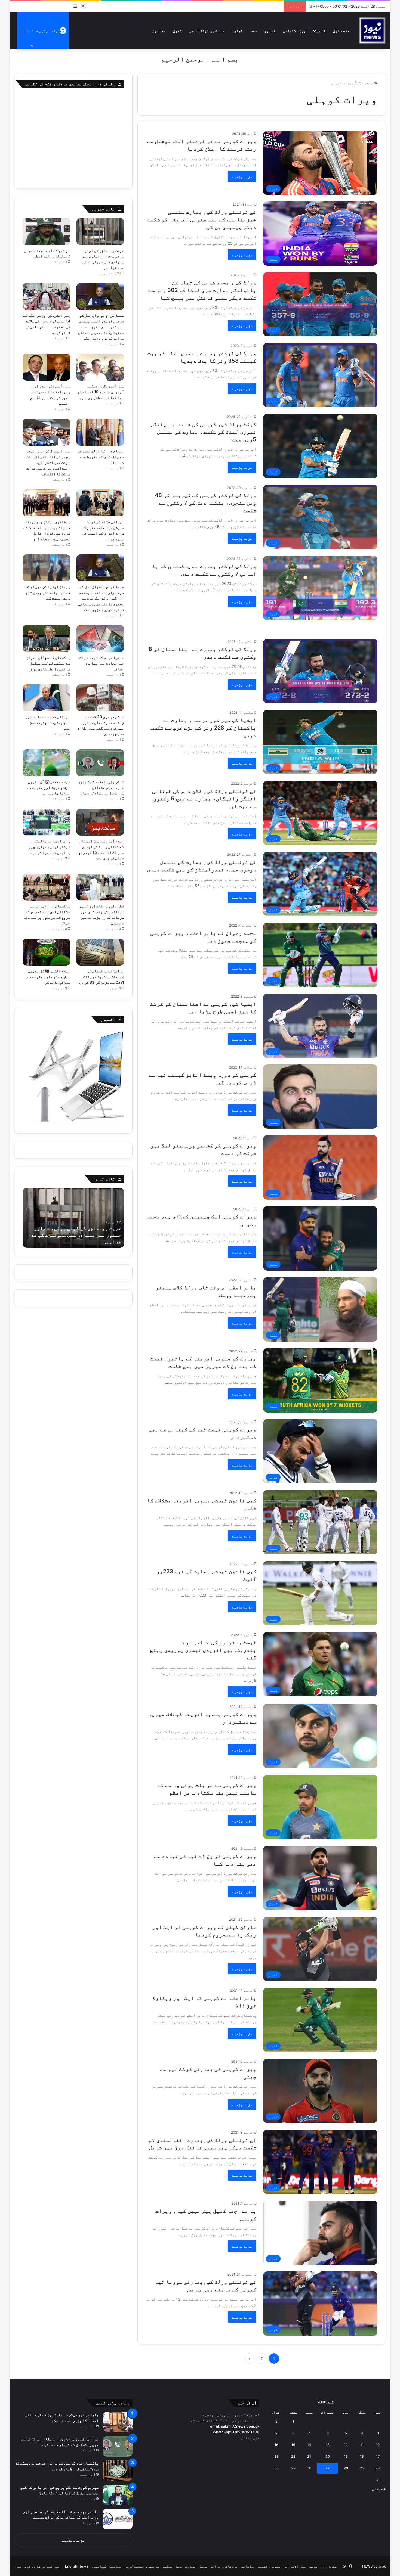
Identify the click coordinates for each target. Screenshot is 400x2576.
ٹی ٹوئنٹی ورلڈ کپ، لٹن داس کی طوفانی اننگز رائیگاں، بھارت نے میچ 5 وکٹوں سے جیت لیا (204, 799)
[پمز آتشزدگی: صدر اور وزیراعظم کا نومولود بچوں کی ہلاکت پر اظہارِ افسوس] (47, 367)
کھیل (177, 31)
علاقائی (248, 2566)
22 (293, 2456)
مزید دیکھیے (73, 2540)
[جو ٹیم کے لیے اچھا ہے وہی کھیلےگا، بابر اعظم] (47, 232)
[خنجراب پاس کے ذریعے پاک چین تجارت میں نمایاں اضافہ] (100, 639)
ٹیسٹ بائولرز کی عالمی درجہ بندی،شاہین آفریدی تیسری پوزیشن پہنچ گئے (203, 1650)
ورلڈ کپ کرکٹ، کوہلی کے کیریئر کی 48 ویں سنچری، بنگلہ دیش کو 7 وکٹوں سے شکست (206, 503)
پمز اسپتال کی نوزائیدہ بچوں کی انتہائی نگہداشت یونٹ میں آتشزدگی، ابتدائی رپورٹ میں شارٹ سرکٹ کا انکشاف (47, 462)
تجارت (237, 31)
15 (293, 2445)
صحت (254, 31)
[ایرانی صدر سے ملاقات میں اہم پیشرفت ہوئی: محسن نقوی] (47, 698)
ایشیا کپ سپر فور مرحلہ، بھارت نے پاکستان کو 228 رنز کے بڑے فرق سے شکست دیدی (203, 728)
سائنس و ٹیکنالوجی (207, 31)
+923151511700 (246, 2432)
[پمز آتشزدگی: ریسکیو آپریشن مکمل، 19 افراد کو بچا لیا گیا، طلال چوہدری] (100, 367)
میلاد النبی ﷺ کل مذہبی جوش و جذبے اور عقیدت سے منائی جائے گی (49, 977)
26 (346, 2468)
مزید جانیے (249, 2438)
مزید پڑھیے (242, 176)
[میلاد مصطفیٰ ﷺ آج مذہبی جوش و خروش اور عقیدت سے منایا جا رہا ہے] (47, 763)
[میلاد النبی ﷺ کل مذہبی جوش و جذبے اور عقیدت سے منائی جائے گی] (47, 952)
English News (77, 2566)
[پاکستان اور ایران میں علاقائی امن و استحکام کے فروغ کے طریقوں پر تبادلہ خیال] (47, 887)
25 (362, 2468)
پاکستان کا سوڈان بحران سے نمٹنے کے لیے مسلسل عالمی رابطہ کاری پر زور (48, 663)
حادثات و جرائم (224, 2566)
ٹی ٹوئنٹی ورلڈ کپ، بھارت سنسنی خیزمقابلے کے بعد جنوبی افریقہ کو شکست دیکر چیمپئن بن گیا (202, 219)
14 (309, 2445)
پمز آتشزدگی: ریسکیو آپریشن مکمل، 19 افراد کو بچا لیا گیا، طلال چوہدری (101, 392)
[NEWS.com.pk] (372, 31)
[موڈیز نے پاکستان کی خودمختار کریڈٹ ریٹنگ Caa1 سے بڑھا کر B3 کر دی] (100, 952)
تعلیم (270, 31)
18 (362, 2456)
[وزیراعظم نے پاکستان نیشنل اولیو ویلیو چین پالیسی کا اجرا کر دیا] (47, 822)
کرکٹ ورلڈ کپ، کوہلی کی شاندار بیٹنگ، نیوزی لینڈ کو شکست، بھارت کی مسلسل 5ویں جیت (203, 432)
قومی (321, 31)
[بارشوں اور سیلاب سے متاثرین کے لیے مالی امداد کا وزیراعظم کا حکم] (118, 2422)
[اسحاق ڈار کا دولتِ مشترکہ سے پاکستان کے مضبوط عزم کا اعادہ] (100, 432)
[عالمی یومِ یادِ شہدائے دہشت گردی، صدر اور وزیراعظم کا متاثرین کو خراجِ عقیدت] (118, 2519)
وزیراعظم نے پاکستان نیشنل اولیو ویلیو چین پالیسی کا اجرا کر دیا (49, 847)
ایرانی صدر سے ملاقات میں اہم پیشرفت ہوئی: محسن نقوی (48, 722)
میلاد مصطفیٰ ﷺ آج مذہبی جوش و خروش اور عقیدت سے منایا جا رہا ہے (49, 787)
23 (276, 2456)
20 (328, 2456)
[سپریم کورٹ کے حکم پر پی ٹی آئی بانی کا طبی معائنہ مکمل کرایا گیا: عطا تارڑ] (118, 2495)
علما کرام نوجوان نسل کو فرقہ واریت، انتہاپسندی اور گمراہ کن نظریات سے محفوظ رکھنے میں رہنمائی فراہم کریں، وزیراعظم (101, 327)
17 (378, 2456)
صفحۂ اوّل (341, 31)
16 (276, 2445)
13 (328, 2445)
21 (309, 2456)
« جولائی (379, 2489)
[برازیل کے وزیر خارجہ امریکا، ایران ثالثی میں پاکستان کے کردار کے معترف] (118, 2446)
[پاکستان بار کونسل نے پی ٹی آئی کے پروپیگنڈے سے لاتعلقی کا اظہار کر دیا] (118, 2471)
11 (362, 2445)
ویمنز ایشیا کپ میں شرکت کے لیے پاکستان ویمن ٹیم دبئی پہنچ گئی (48, 592)
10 (378, 2445)
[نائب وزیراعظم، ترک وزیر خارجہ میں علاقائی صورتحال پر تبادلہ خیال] (100, 763)
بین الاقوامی (294, 31)
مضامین (159, 31)
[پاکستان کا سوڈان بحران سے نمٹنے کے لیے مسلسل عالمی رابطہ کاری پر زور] (47, 639)
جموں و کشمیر (269, 2566)
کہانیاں (99, 2566)
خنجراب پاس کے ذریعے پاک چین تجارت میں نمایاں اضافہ (102, 663)
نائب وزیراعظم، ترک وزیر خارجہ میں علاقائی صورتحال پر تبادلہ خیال (101, 787)
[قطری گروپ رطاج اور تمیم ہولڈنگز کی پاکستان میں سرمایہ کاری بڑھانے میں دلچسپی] (100, 887)
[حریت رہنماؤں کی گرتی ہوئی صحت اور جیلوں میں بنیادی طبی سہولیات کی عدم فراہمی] (100, 232)
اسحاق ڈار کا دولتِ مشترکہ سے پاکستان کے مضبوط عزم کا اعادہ (101, 457)
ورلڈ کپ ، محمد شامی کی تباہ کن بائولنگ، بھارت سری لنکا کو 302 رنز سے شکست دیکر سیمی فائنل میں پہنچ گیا (202, 290)
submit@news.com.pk (240, 2426)
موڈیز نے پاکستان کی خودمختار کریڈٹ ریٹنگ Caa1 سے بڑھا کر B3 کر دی (102, 977)
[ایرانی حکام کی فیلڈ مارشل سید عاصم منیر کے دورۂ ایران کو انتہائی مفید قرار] (100, 503)
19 (346, 2456)
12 (346, 2445)
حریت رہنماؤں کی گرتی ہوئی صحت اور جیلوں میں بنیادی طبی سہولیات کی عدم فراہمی (75, 1235)
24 (378, 2468)
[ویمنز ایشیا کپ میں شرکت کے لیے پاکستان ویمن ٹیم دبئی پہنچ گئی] (47, 568)
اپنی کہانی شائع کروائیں (39, 2566)
